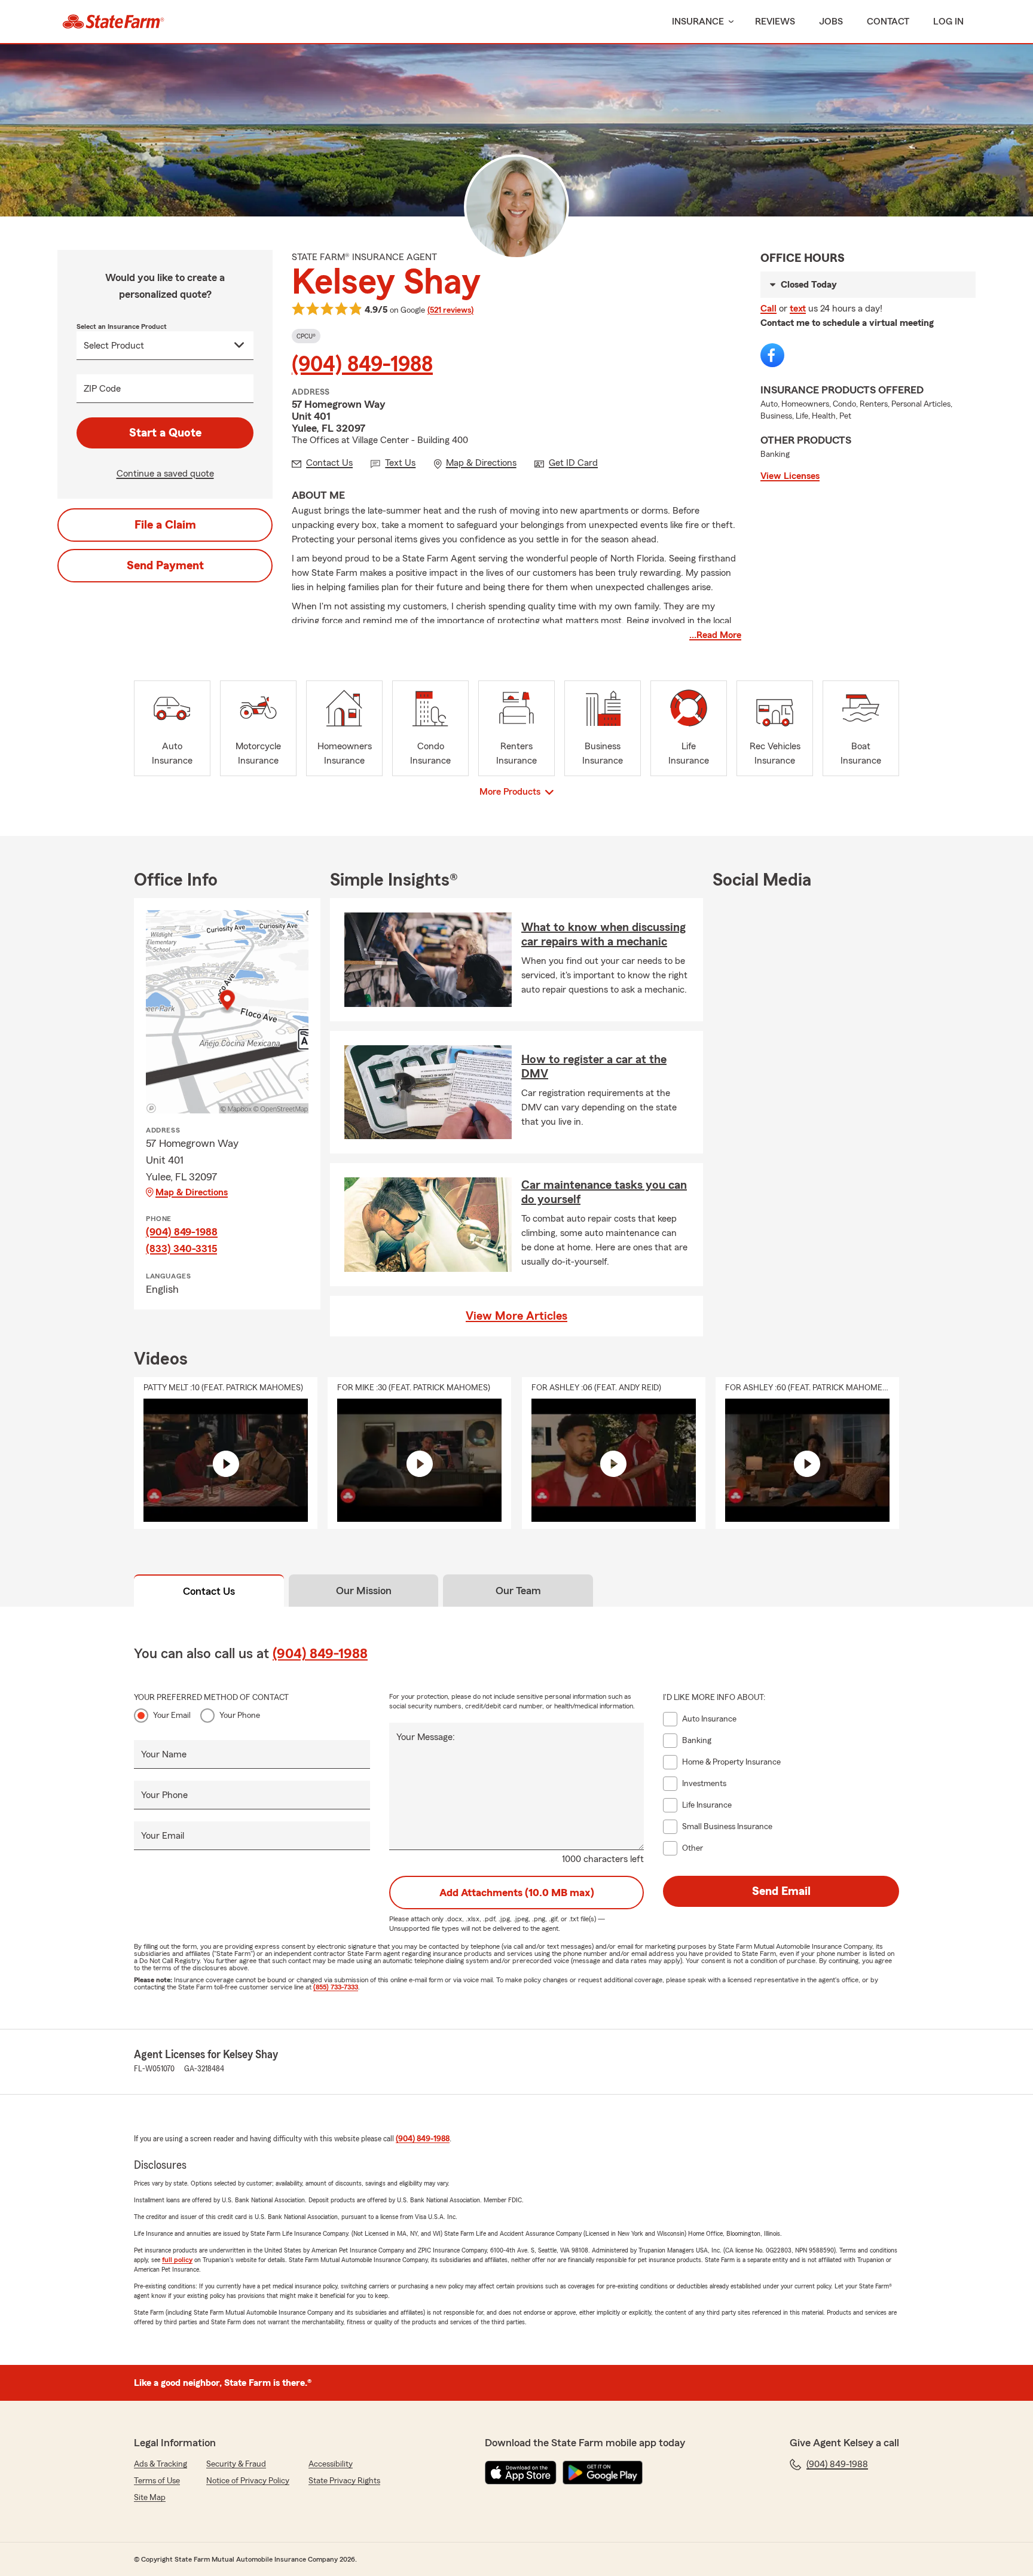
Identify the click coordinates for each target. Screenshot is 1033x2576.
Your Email (172, 1716)
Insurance (698, 22)
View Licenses (790, 476)
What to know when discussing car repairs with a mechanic (603, 935)
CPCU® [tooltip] (306, 336)
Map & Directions (192, 1192)
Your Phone (240, 1716)
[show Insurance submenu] (729, 22)
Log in (948, 22)
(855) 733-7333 (336, 1987)
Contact (888, 22)
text (798, 309)
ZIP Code (102, 389)
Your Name (164, 1754)
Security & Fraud (236, 2464)
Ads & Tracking (161, 2464)
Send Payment (165, 566)
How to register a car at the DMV (594, 1067)
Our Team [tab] (518, 1591)
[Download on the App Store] (521, 2473)
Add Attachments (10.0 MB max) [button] (517, 1893)
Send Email (781, 1891)
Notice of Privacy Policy (248, 2481)
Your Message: (426, 1737)
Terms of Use (157, 2481)
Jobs (831, 22)
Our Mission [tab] (364, 1591)
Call (768, 309)
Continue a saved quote (165, 474)
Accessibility (331, 2464)
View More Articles (516, 1316)
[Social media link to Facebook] (772, 355)
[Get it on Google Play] (603, 2473)
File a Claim (165, 525)
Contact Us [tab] (209, 1591)
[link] (113, 22)
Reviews (775, 22)
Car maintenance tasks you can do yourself (604, 1192)
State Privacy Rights (344, 2481)
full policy (177, 2260)
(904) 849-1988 (362, 365)
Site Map (150, 2498)
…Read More (715, 635)
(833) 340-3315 (181, 1249)
